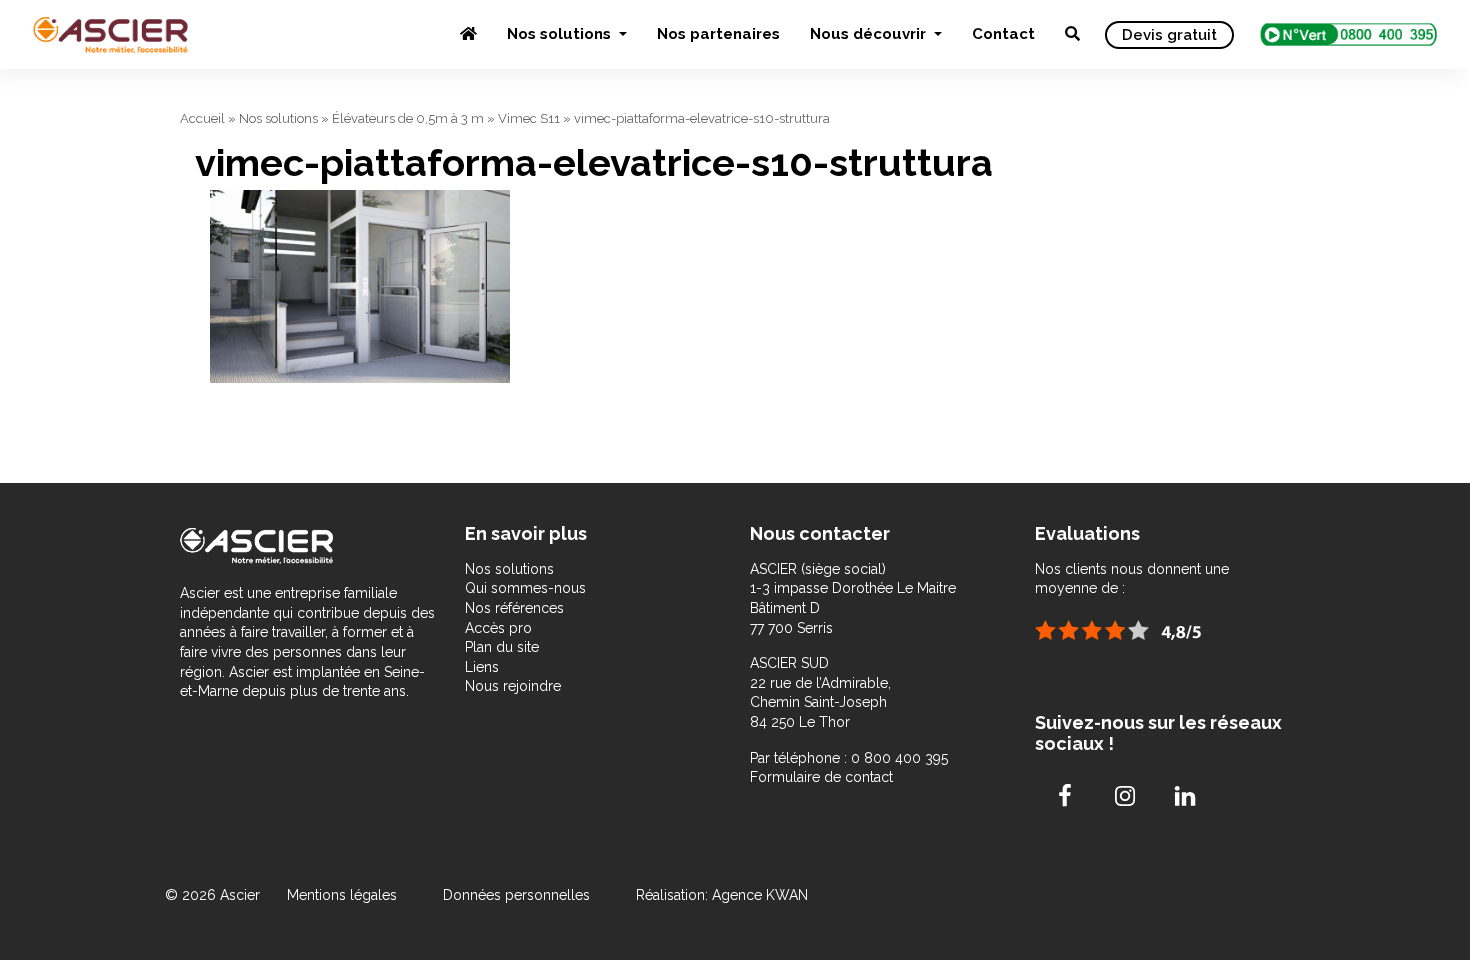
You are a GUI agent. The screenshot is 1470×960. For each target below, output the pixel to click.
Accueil (202, 118)
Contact (1003, 34)
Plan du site (502, 647)
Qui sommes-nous (525, 588)
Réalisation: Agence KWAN (722, 895)
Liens (482, 667)
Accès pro (498, 628)
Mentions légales (344, 895)
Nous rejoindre (513, 686)
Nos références (514, 608)
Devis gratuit (1169, 35)
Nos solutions (561, 34)
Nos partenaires (718, 34)
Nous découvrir (870, 34)
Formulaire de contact (821, 777)
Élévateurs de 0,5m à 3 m (408, 118)
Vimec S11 (529, 118)
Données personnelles (516, 895)
